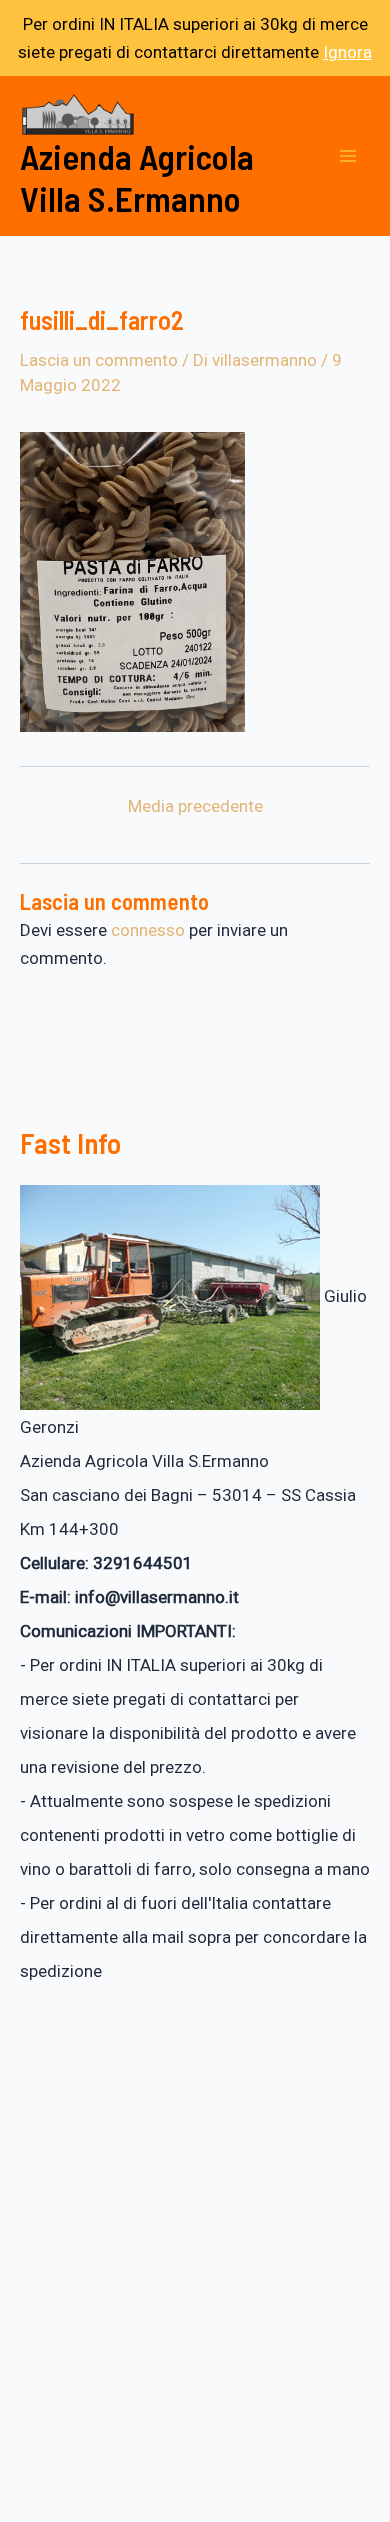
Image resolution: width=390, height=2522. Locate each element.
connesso (148, 930)
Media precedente (195, 806)
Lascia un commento (99, 360)
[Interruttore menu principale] (348, 156)
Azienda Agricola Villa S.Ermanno (137, 177)
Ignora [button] (347, 52)
